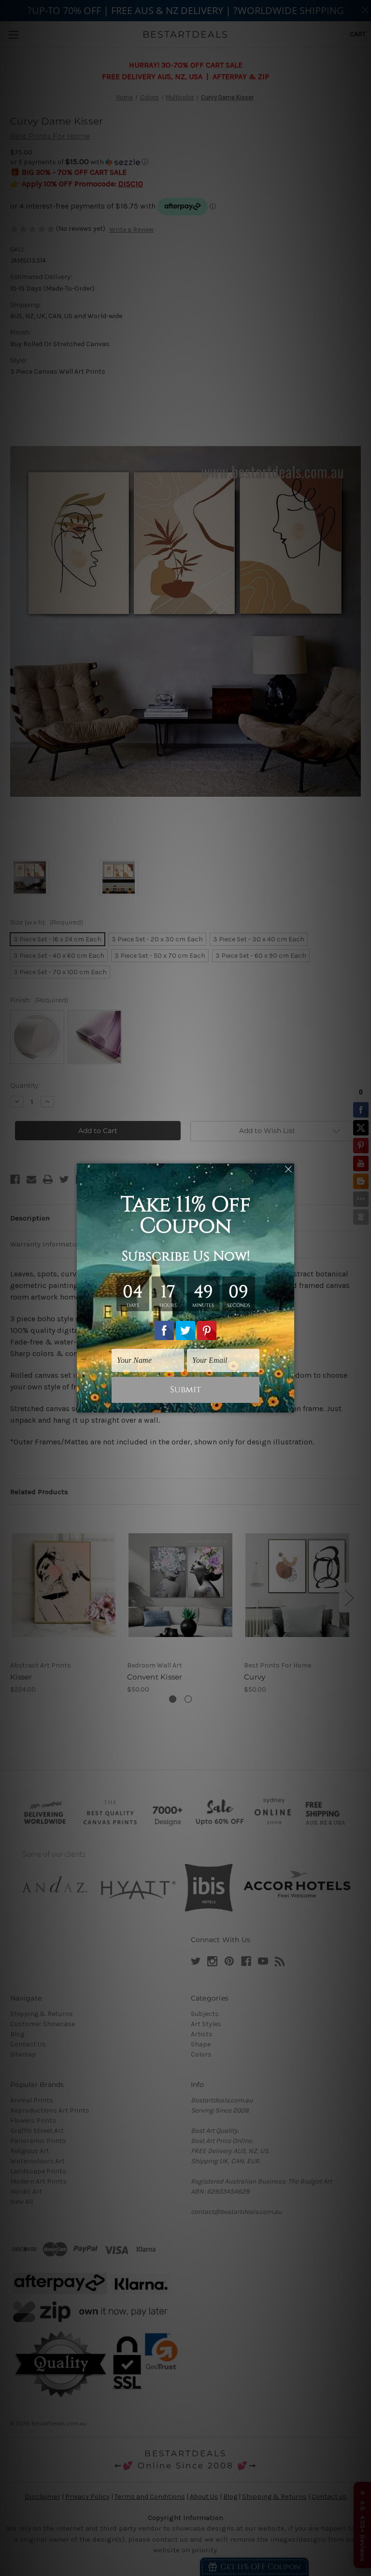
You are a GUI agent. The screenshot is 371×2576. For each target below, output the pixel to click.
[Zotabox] (288, 1404)
